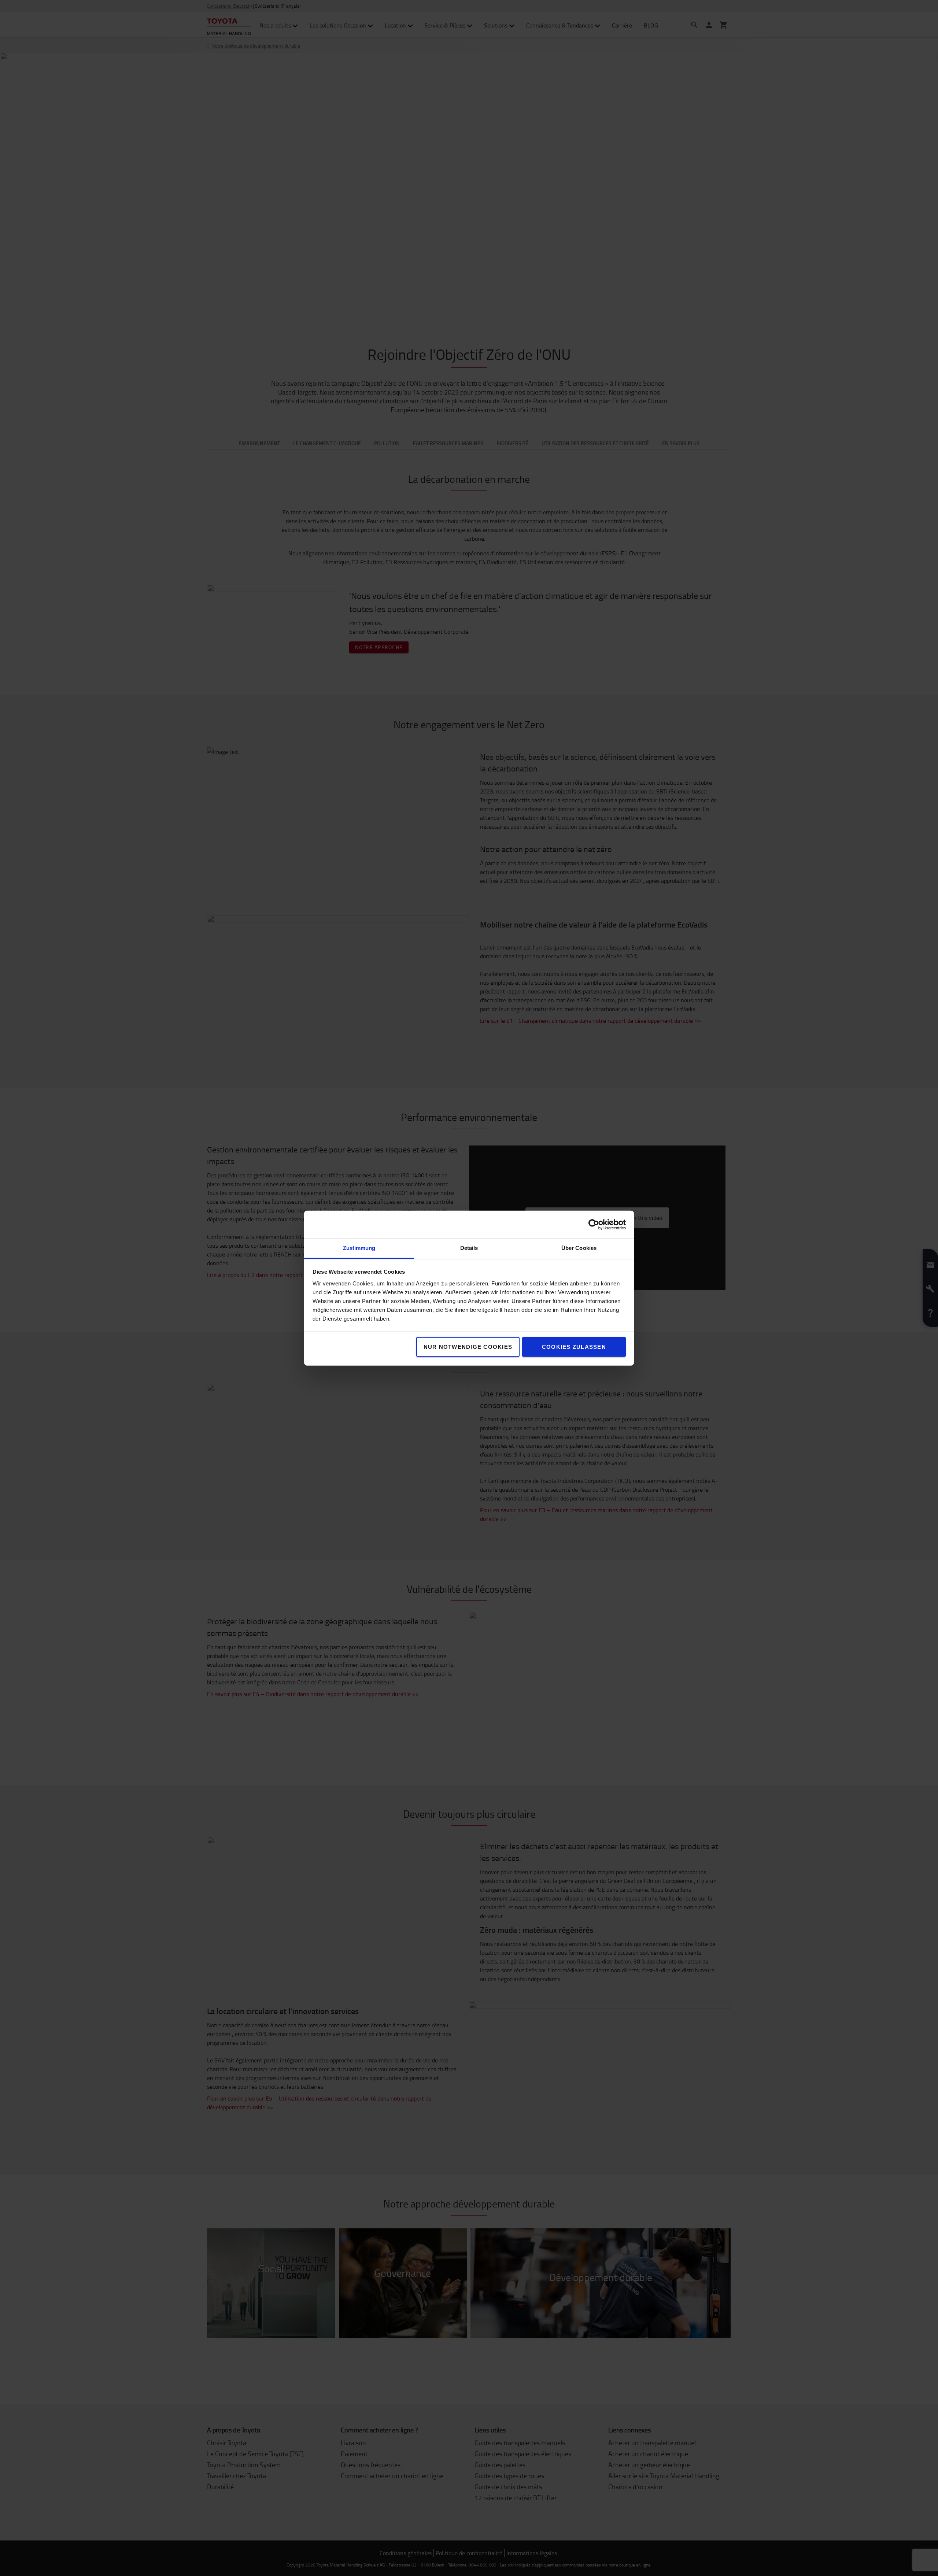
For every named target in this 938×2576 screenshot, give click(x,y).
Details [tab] (469, 1248)
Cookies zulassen (574, 1347)
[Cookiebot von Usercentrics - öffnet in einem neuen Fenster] (594, 1224)
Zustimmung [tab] (359, 1248)
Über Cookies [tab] (579, 1248)
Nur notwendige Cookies (468, 1347)
